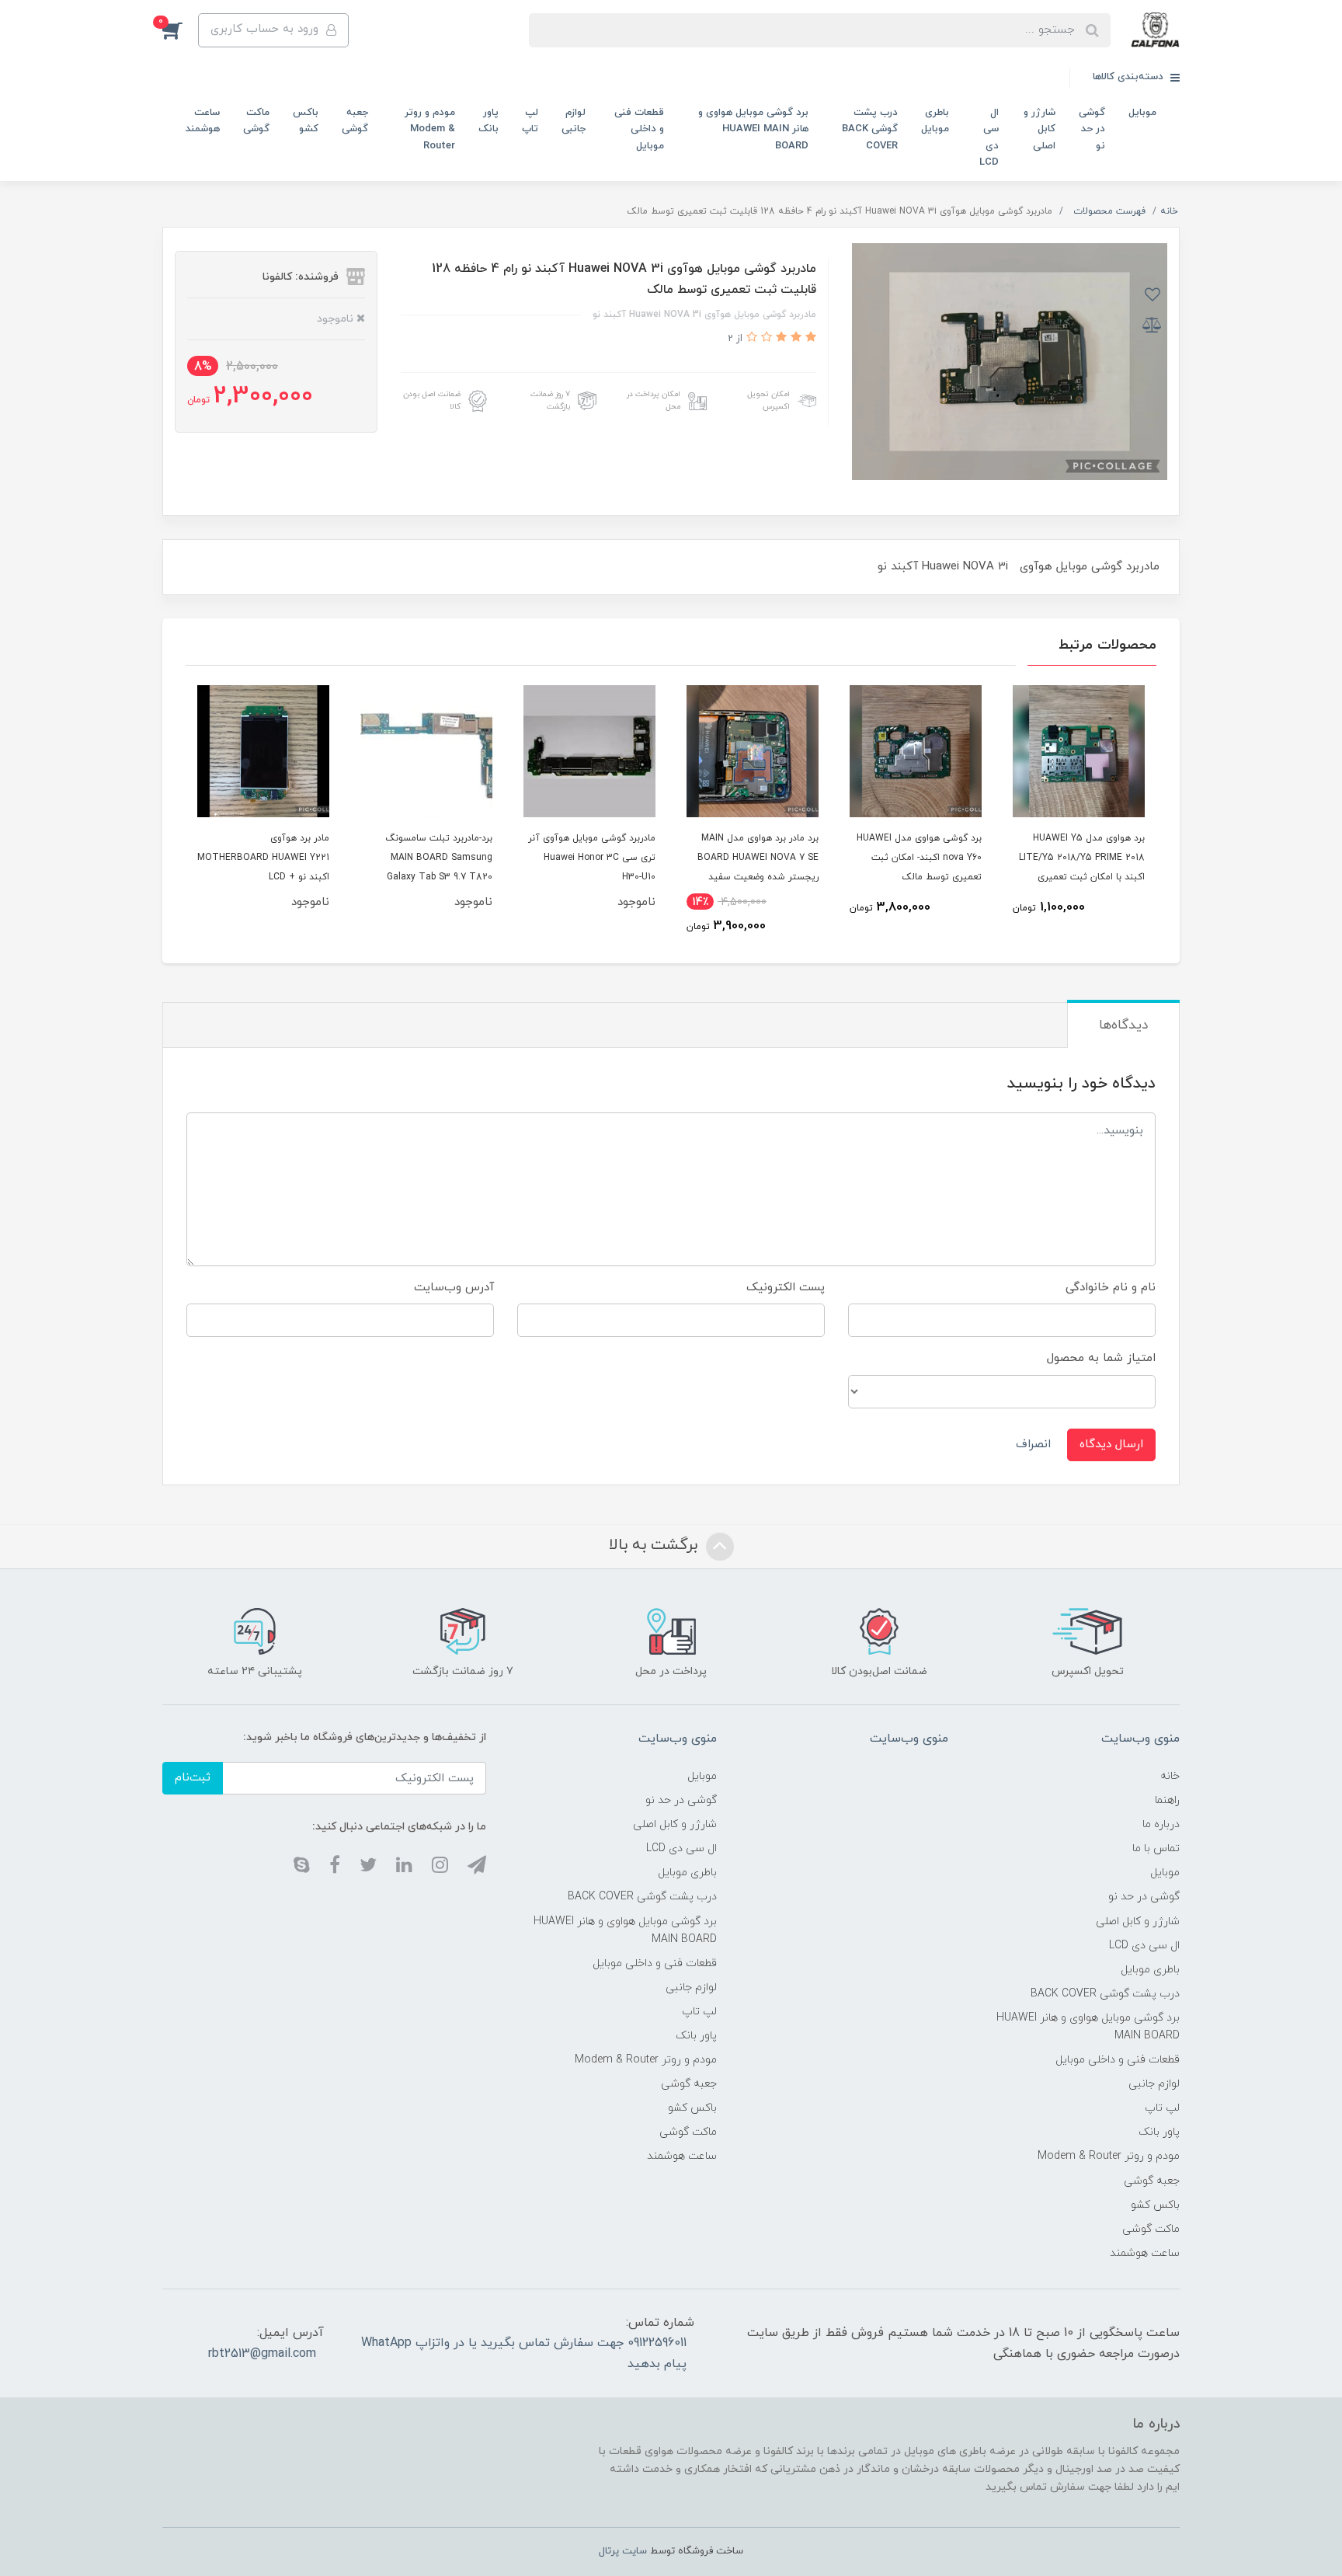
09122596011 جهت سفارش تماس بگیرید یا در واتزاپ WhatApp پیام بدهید (524, 2353)
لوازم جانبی (574, 121)
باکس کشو (306, 121)
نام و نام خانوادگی (1111, 1288)
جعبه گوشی (355, 121)
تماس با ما (1156, 1848)
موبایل (1142, 113)
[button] (180, 30)
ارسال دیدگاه (1111, 1445)
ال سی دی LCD (989, 138)
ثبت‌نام (193, 1778)
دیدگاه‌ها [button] (1123, 1025)
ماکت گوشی (256, 121)
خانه (1170, 1776)
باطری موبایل (935, 121)
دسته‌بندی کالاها (1130, 77)
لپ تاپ (530, 121)
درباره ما (1161, 1824)
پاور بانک (488, 121)
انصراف (1033, 1445)
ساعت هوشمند (203, 121)
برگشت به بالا (655, 1546)
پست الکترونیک (786, 1288)
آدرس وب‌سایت (454, 1288)
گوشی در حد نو (1092, 129)
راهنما (1167, 1800)
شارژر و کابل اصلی (1040, 129)
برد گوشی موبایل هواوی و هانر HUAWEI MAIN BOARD (753, 129)
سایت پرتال (623, 2551)
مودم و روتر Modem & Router (430, 129)
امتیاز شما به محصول (1101, 1358)
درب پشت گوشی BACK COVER (870, 129)
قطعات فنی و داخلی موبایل (639, 129)
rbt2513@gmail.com (262, 2354)
